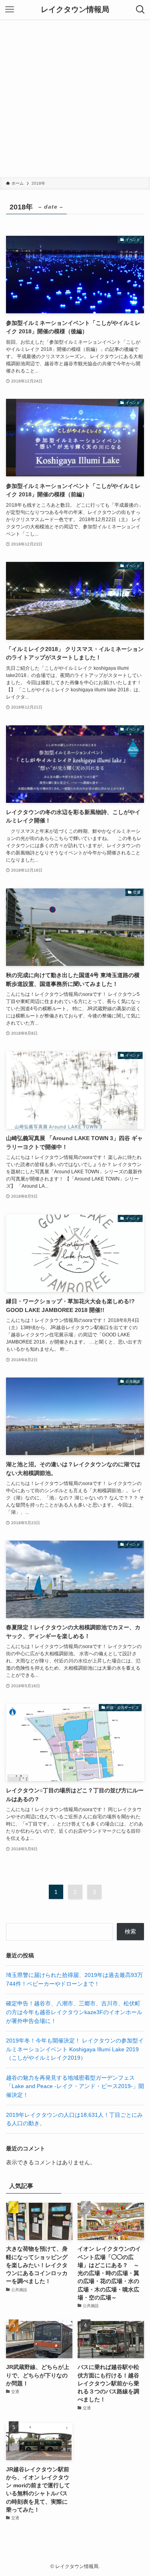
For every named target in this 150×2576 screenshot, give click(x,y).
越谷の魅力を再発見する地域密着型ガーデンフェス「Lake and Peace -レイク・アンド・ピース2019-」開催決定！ (75, 2086)
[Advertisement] (75, 98)
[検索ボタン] (140, 10)
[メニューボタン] (10, 10)
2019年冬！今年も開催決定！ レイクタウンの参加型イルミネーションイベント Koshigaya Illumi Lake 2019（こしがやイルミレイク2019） (75, 2049)
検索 (130, 1932)
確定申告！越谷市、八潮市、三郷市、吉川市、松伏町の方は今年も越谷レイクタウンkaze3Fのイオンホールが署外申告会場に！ (74, 2012)
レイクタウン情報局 (75, 10)
